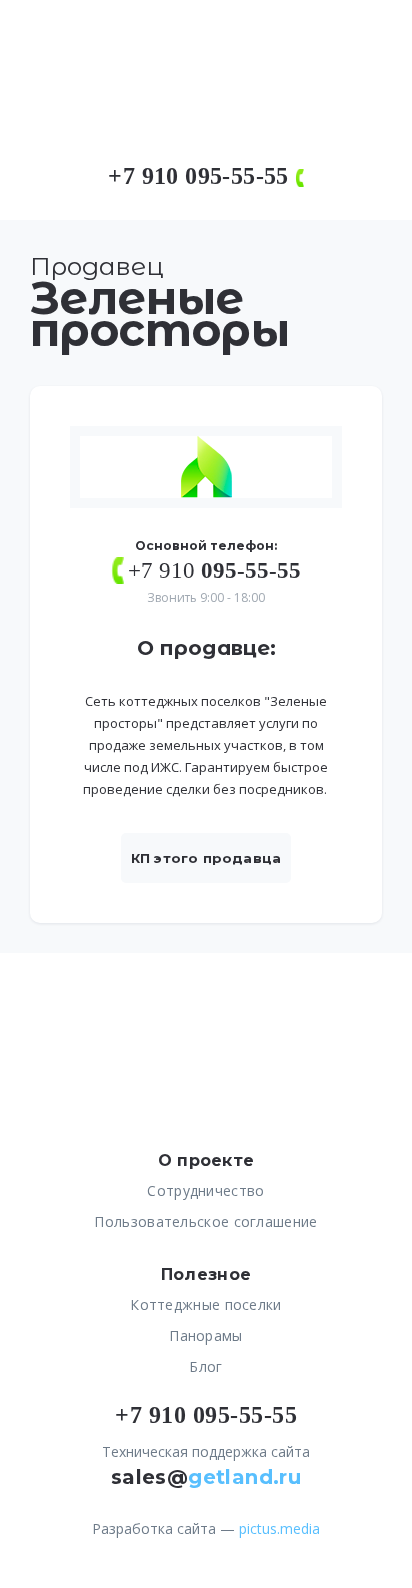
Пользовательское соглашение (205, 1221)
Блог (205, 1366)
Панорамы (205, 1335)
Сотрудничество (205, 1190)
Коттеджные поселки (205, 1304)
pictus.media (279, 1528)
